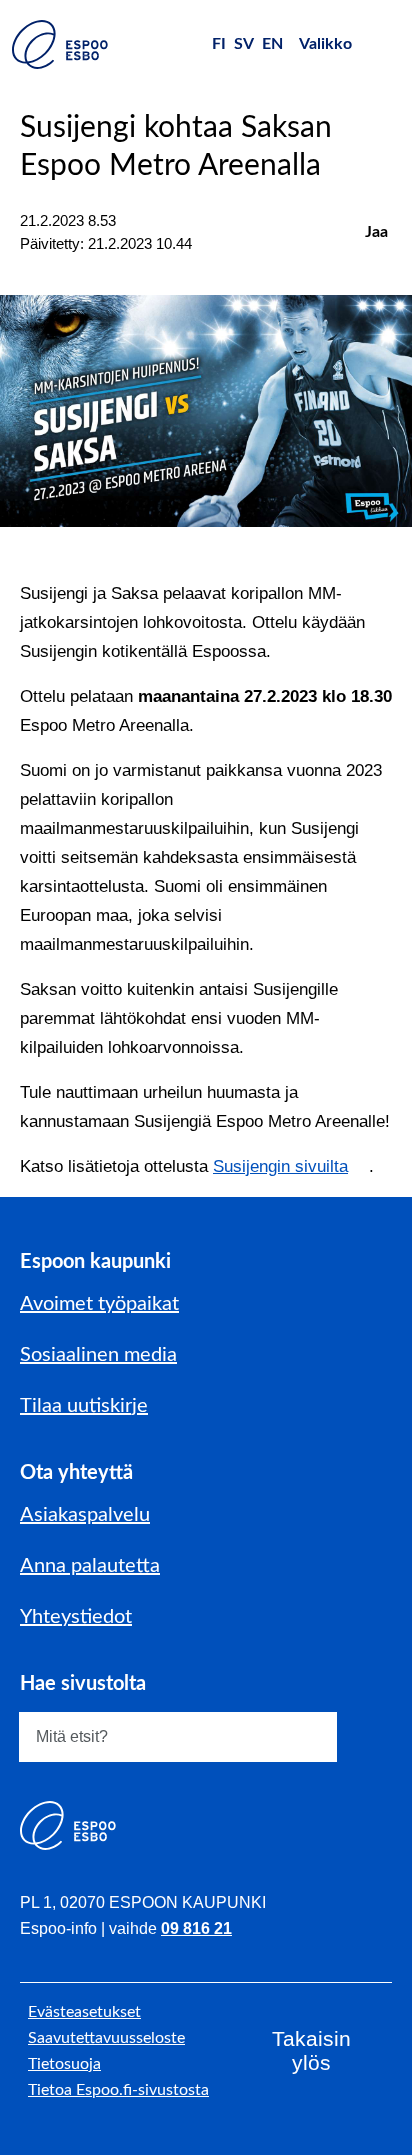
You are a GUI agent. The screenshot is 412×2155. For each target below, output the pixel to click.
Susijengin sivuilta (280, 1166)
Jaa (376, 232)
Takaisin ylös (311, 2050)
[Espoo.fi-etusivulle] (60, 44)
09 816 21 (196, 1928)
